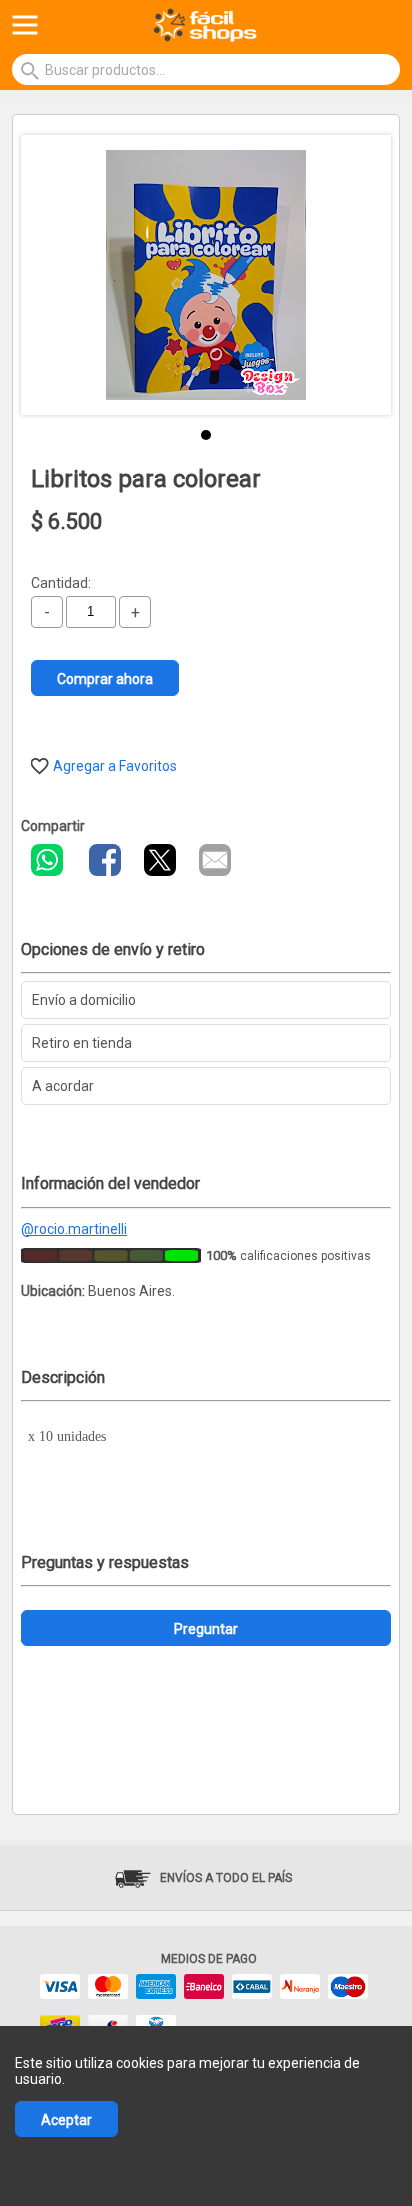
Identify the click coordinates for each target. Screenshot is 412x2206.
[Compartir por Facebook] (105, 860)
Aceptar (66, 2120)
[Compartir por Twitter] (160, 860)
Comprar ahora (105, 679)
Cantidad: (61, 583)
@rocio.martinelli (74, 1229)
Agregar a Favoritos (115, 766)
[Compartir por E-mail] (215, 860)
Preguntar (206, 1629)
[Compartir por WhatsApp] (47, 860)
